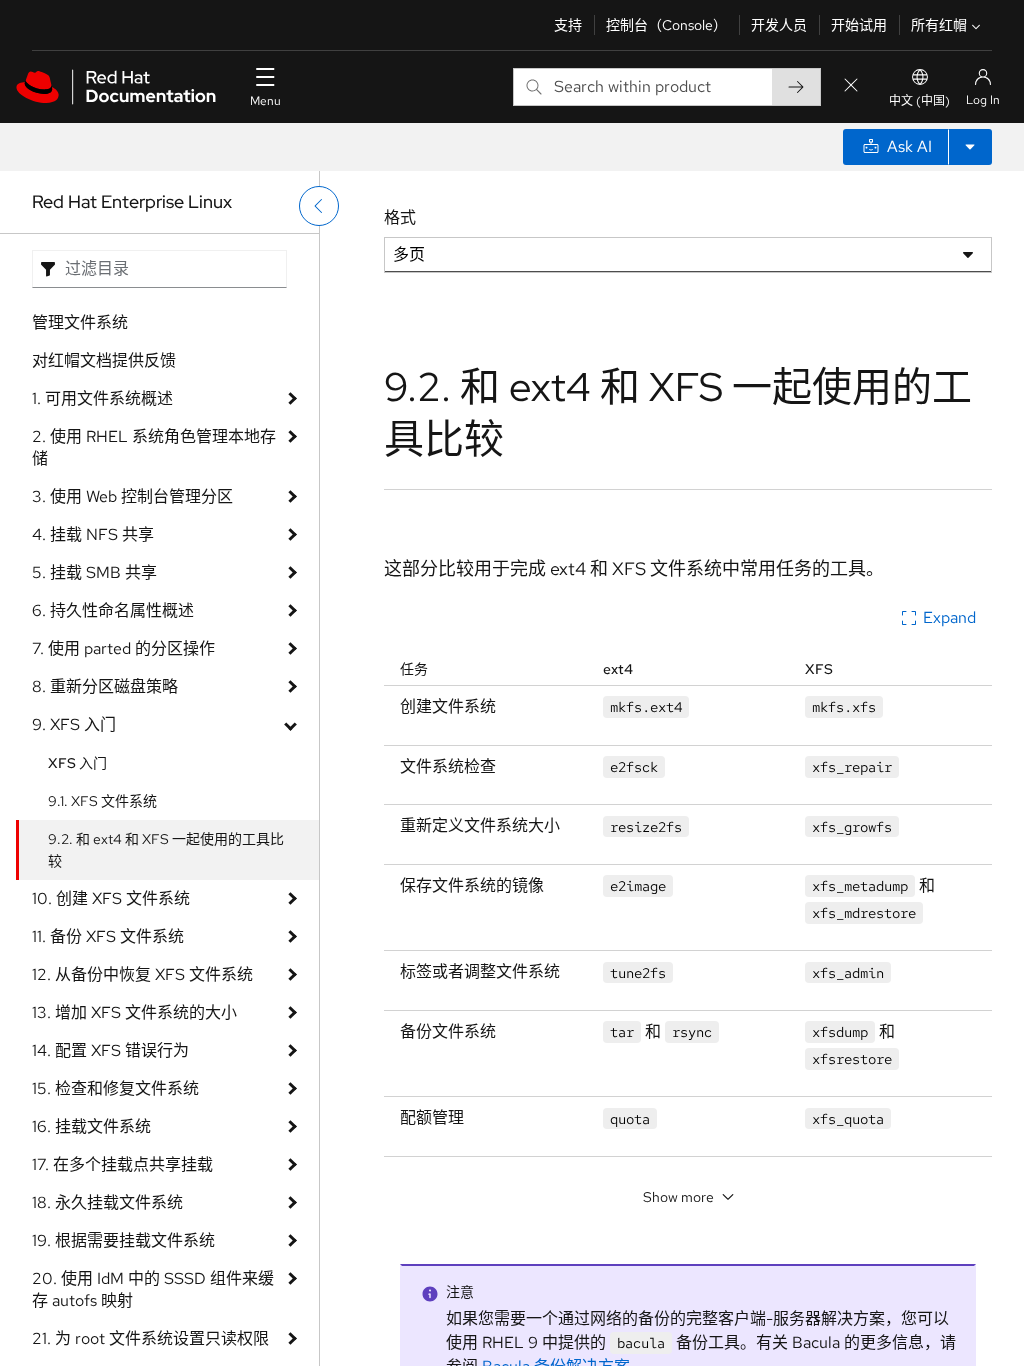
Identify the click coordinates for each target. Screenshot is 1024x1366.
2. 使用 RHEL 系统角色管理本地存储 (154, 447)
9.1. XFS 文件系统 (102, 801)
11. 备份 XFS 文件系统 (108, 936)
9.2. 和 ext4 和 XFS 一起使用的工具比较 (166, 850)
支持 (568, 25)
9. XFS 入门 (74, 724)
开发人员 (779, 25)
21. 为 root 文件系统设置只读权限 (150, 1338)
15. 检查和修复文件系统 (115, 1088)
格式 (400, 217)
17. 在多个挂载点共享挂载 (122, 1164)
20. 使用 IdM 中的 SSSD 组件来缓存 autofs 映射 (153, 1289)
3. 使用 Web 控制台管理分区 (132, 496)
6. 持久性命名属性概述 (113, 610)
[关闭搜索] (851, 86)
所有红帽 (939, 25)
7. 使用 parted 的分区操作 (123, 648)
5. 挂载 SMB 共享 (94, 572)
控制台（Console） (666, 25)
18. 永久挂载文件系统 (107, 1202)
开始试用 (859, 25)
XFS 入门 (77, 763)
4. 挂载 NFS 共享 (93, 534)
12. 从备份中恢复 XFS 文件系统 (142, 974)
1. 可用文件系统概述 (102, 398)
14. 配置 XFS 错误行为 (110, 1050)
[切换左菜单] (319, 206)
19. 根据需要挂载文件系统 (123, 1240)
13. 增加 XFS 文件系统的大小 (134, 1012)
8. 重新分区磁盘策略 (105, 686)
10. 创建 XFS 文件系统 (111, 898)
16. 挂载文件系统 (91, 1126)
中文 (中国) (919, 101)
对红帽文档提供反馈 (104, 360)
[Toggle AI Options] (970, 147)
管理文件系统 (80, 322)
